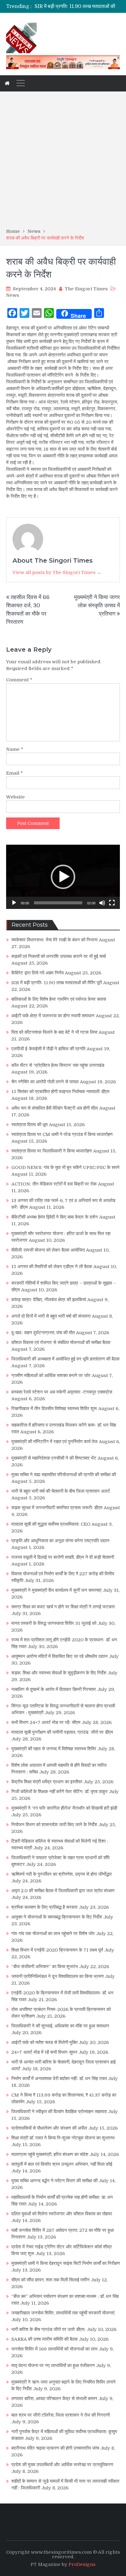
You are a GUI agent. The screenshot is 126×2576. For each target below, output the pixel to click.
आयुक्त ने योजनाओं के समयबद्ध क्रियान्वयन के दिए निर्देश (57, 1917)
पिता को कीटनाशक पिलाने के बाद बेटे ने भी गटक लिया (54, 1032)
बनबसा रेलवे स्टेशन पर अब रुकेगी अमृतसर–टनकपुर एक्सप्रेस (62, 1392)
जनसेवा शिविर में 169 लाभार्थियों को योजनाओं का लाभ (54, 2349)
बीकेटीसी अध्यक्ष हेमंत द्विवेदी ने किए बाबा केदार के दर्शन (55, 1217)
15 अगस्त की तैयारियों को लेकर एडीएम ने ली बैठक (52, 1267)
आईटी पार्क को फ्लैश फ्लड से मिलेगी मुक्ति (44, 2042)
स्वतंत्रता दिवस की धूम (30, 1125)
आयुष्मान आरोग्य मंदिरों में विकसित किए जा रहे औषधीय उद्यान (59, 1656)
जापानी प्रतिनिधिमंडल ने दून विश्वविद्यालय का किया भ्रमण (57, 1976)
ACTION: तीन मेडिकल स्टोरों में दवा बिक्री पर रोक (54, 1184)
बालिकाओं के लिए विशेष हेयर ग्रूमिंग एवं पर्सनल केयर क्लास (59, 999)
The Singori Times (86, 289)
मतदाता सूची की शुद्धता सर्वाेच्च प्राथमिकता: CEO (51, 1524)
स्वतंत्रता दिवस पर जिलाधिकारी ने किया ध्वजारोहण (52, 1151)
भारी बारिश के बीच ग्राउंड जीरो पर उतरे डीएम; (48, 2329)
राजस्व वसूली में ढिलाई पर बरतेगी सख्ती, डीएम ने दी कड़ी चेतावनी (63, 1557)
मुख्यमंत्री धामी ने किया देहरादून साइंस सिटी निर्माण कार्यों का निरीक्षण (66, 2263)
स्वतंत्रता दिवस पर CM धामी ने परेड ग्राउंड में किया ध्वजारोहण (62, 1134)
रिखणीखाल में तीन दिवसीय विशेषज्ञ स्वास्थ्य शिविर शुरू (54, 1409)
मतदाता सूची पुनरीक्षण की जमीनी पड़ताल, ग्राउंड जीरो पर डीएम (62, 1732)
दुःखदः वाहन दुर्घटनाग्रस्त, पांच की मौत (43, 1333)
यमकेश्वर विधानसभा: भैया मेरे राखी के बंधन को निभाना (54, 940)
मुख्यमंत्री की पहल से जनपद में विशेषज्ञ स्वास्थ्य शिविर (54, 1749)
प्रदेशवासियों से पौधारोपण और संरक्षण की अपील (49, 2128)
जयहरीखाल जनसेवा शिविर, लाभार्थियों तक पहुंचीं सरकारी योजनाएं (63, 2313)
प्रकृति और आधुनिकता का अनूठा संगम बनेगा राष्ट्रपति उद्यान (60, 1541)
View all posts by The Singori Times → (57, 572)
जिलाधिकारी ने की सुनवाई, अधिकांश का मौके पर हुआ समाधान (60, 2026)
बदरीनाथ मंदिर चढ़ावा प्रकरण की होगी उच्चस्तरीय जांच (55, 2448)
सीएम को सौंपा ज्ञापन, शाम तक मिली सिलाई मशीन (50, 2280)
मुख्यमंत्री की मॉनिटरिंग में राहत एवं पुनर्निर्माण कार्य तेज (54, 1442)
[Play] (14, 903)
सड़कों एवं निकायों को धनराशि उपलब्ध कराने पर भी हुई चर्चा (59, 956)
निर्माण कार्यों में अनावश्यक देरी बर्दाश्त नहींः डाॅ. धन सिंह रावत (59, 2079)
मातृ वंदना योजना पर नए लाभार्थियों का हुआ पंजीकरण (53, 2366)
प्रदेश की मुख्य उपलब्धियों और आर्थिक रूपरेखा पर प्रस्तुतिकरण (62, 2465)
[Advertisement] (63, 162)
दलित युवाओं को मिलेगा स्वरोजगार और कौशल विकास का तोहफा (62, 2214)
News (13, 295)
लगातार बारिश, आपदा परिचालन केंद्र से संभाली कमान (54, 2399)
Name (15, 749)
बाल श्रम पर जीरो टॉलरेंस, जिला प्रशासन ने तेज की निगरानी (61, 2415)
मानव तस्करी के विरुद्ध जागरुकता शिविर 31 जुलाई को (54, 1623)
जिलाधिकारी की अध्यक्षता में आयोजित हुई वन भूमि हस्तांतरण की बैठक (65, 1359)
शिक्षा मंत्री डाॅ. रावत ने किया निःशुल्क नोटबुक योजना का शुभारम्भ (63, 2138)
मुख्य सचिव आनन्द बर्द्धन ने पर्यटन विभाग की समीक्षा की (54, 2181)
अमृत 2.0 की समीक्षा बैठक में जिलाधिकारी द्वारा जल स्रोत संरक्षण (63, 1891)
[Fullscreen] (112, 903)
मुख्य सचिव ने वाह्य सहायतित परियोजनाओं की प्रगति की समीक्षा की (64, 1475)
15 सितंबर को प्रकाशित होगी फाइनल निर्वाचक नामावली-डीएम (60, 1092)
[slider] (58, 903)
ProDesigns (82, 2564)
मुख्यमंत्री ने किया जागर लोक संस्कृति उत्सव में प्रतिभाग (97, 605)
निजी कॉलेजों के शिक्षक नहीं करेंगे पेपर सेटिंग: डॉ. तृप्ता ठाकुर (59, 1792)
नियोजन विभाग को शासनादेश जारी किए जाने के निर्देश (54, 1825)
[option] (77, 6)
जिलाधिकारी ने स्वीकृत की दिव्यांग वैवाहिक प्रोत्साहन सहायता (59, 2112)
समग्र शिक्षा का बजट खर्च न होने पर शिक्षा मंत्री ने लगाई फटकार (63, 1607)
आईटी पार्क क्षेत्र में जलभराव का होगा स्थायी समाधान (53, 1016)
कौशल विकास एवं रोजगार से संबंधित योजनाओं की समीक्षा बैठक (61, 1342)
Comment (19, 680)
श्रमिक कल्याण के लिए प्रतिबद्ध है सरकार (44, 1907)
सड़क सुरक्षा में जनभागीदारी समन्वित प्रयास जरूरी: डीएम (57, 1508)
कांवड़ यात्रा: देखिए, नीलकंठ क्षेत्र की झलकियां (49, 1300)
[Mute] (102, 903)
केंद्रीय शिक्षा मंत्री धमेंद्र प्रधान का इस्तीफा (47, 1782)
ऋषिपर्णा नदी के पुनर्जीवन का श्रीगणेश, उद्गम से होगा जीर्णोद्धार (62, 1874)
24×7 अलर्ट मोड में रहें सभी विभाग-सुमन (44, 2052)
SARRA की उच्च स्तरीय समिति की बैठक (44, 2339)
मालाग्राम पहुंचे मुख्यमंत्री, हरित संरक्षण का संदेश (50, 2154)
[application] (63, 877)
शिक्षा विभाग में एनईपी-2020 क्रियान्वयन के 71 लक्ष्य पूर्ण (57, 1950)
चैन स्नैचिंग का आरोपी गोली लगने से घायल (45, 1082)
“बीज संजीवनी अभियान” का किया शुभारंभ (45, 1967)
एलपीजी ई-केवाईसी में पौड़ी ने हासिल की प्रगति (48, 1049)
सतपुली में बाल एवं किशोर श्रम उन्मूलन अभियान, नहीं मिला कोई (62, 2164)
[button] (63, 877)
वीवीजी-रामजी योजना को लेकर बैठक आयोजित (48, 1250)
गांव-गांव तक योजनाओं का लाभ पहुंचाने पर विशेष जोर (53, 1934)
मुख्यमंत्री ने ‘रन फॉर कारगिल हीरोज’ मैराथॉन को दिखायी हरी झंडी (64, 1808)
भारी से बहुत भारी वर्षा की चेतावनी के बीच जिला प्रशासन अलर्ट (61, 1491)
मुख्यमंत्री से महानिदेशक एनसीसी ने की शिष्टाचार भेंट (54, 1458)
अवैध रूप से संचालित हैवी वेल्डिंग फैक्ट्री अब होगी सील (55, 1108)
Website (15, 797)
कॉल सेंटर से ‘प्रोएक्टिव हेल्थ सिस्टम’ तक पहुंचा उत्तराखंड (58, 1065)
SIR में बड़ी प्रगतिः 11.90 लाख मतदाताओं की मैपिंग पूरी (57, 983)
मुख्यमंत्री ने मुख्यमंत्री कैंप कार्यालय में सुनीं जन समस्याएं (56, 1590)
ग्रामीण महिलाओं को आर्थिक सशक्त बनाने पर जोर (51, 1375)
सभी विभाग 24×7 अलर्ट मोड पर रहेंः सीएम (46, 1722)
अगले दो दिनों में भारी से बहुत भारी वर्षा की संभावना (51, 1316)
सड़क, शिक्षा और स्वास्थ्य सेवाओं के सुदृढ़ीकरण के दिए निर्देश (59, 1673)
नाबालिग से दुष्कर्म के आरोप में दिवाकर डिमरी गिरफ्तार (54, 1689)
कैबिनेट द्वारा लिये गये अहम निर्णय (37, 973)
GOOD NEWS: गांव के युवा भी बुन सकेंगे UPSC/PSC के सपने (65, 1167)
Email (15, 773)
